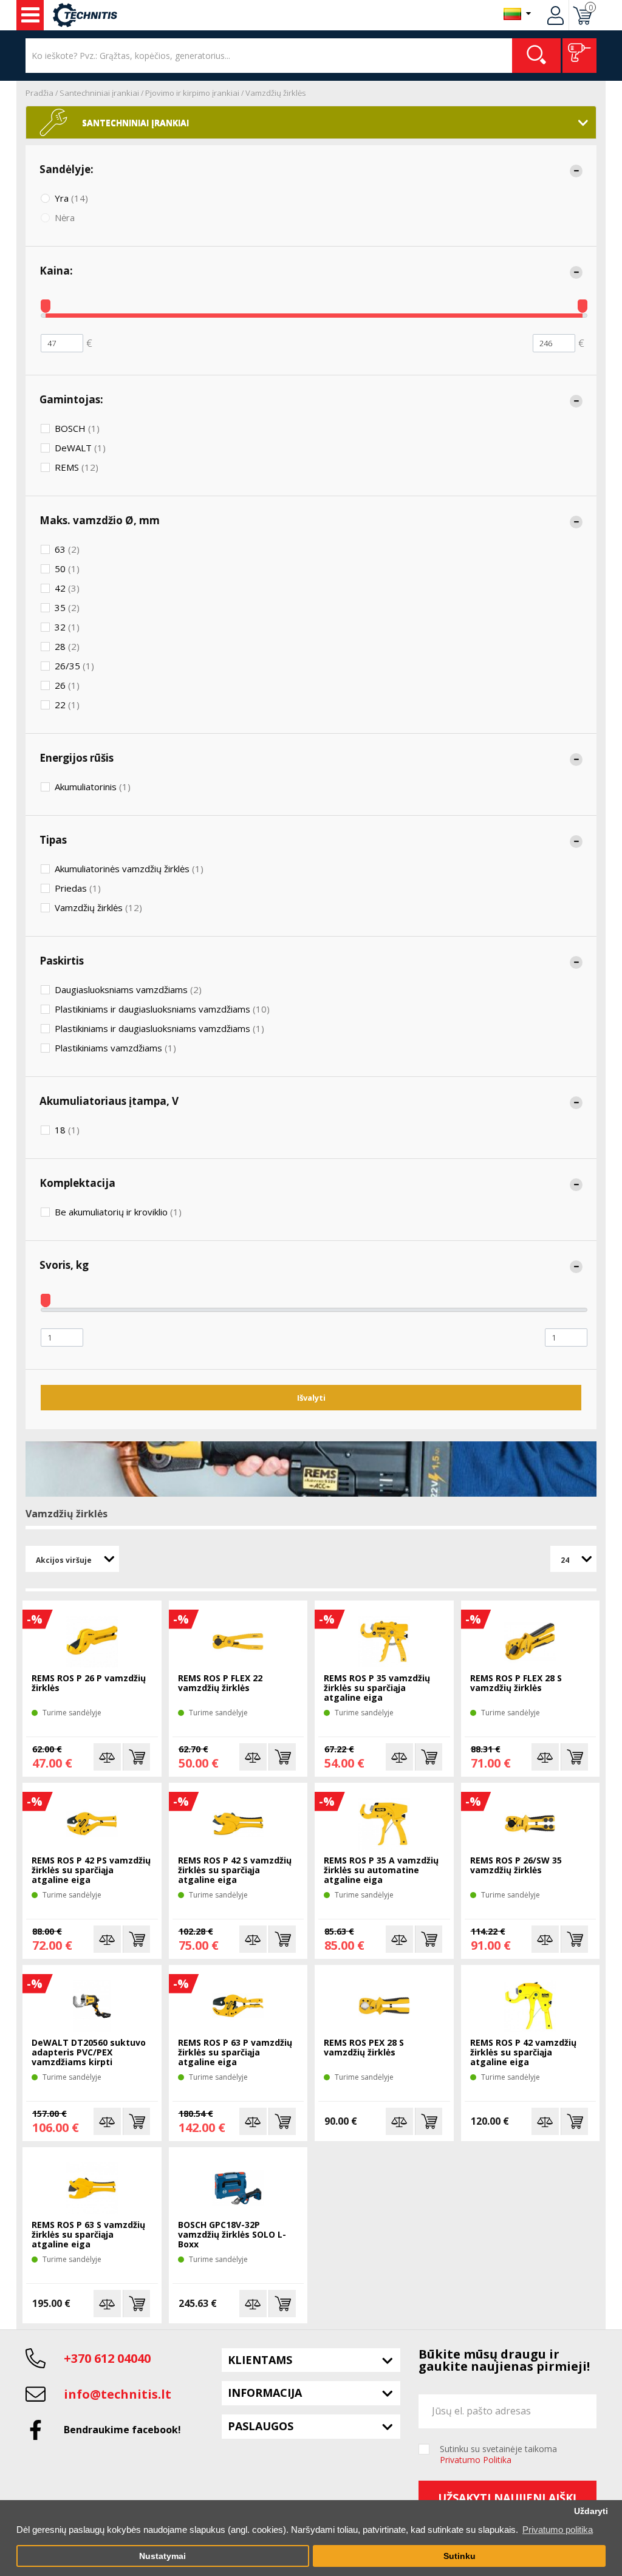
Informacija (265, 2393)
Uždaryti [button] (591, 2511)
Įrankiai (30, 15)
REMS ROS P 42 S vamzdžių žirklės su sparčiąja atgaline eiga (235, 1871)
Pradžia (39, 93)
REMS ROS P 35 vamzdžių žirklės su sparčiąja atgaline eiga (377, 1688)
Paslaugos (261, 2426)
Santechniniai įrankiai (99, 93)
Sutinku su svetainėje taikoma (498, 2455)
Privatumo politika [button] (558, 2530)
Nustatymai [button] (162, 2556)
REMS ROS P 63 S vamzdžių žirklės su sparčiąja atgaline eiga (88, 2235)
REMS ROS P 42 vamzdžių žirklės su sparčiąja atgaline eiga (523, 2053)
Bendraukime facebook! (122, 2430)
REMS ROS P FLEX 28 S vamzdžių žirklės (516, 1683)
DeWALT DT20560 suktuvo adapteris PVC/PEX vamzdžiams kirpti (89, 2053)
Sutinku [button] (460, 2556)
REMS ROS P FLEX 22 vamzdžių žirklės (220, 1683)
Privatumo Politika (476, 2460)
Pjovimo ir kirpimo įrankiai (192, 93)
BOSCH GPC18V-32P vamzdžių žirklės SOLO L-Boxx (232, 2235)
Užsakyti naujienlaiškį (507, 2498)
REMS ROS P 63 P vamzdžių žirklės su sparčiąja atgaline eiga (235, 2053)
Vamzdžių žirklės (276, 93)
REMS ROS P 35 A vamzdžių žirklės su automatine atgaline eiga (381, 1871)
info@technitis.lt (118, 2394)
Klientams (260, 2360)
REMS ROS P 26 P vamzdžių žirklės (89, 1683)
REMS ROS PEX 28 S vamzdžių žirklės (364, 2048)
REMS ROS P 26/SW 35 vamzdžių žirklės (516, 1866)
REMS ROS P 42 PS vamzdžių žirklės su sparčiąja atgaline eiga (91, 1871)
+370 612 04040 (107, 2358)
